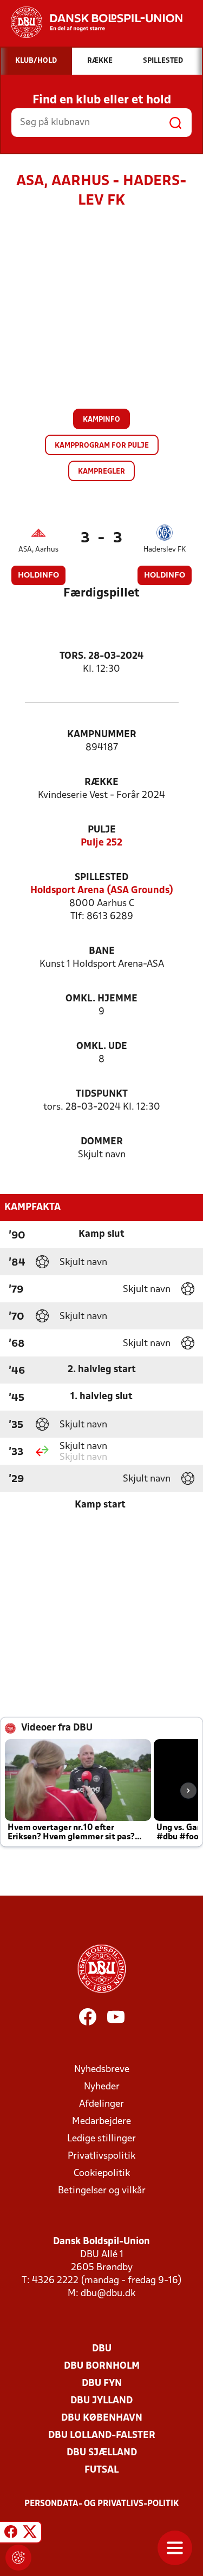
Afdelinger (101, 2104)
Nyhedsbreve (102, 2070)
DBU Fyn (102, 2384)
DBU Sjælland (102, 2453)
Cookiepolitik (102, 2174)
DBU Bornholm (102, 2366)
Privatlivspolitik (101, 2156)
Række (101, 782)
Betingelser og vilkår (102, 2191)
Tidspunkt (102, 1094)
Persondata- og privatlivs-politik (102, 2504)
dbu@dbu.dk (108, 2294)
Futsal (101, 2470)
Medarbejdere (101, 2122)
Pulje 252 (101, 843)
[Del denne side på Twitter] (30, 2534)
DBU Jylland (101, 2401)
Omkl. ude (102, 1047)
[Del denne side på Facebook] (11, 2534)
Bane (102, 951)
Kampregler (101, 472)
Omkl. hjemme (101, 999)
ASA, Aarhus (38, 550)
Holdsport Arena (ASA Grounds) (102, 891)
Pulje (102, 830)
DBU (102, 2349)
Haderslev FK (165, 550)
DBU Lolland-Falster (102, 2436)
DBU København (102, 2418)
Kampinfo (101, 420)
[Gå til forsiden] (91, 22)
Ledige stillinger (101, 2139)
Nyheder (102, 2087)
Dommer (102, 1142)
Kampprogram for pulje (102, 446)
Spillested (101, 878)
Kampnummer (102, 735)
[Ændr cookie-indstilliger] (18, 2558)
